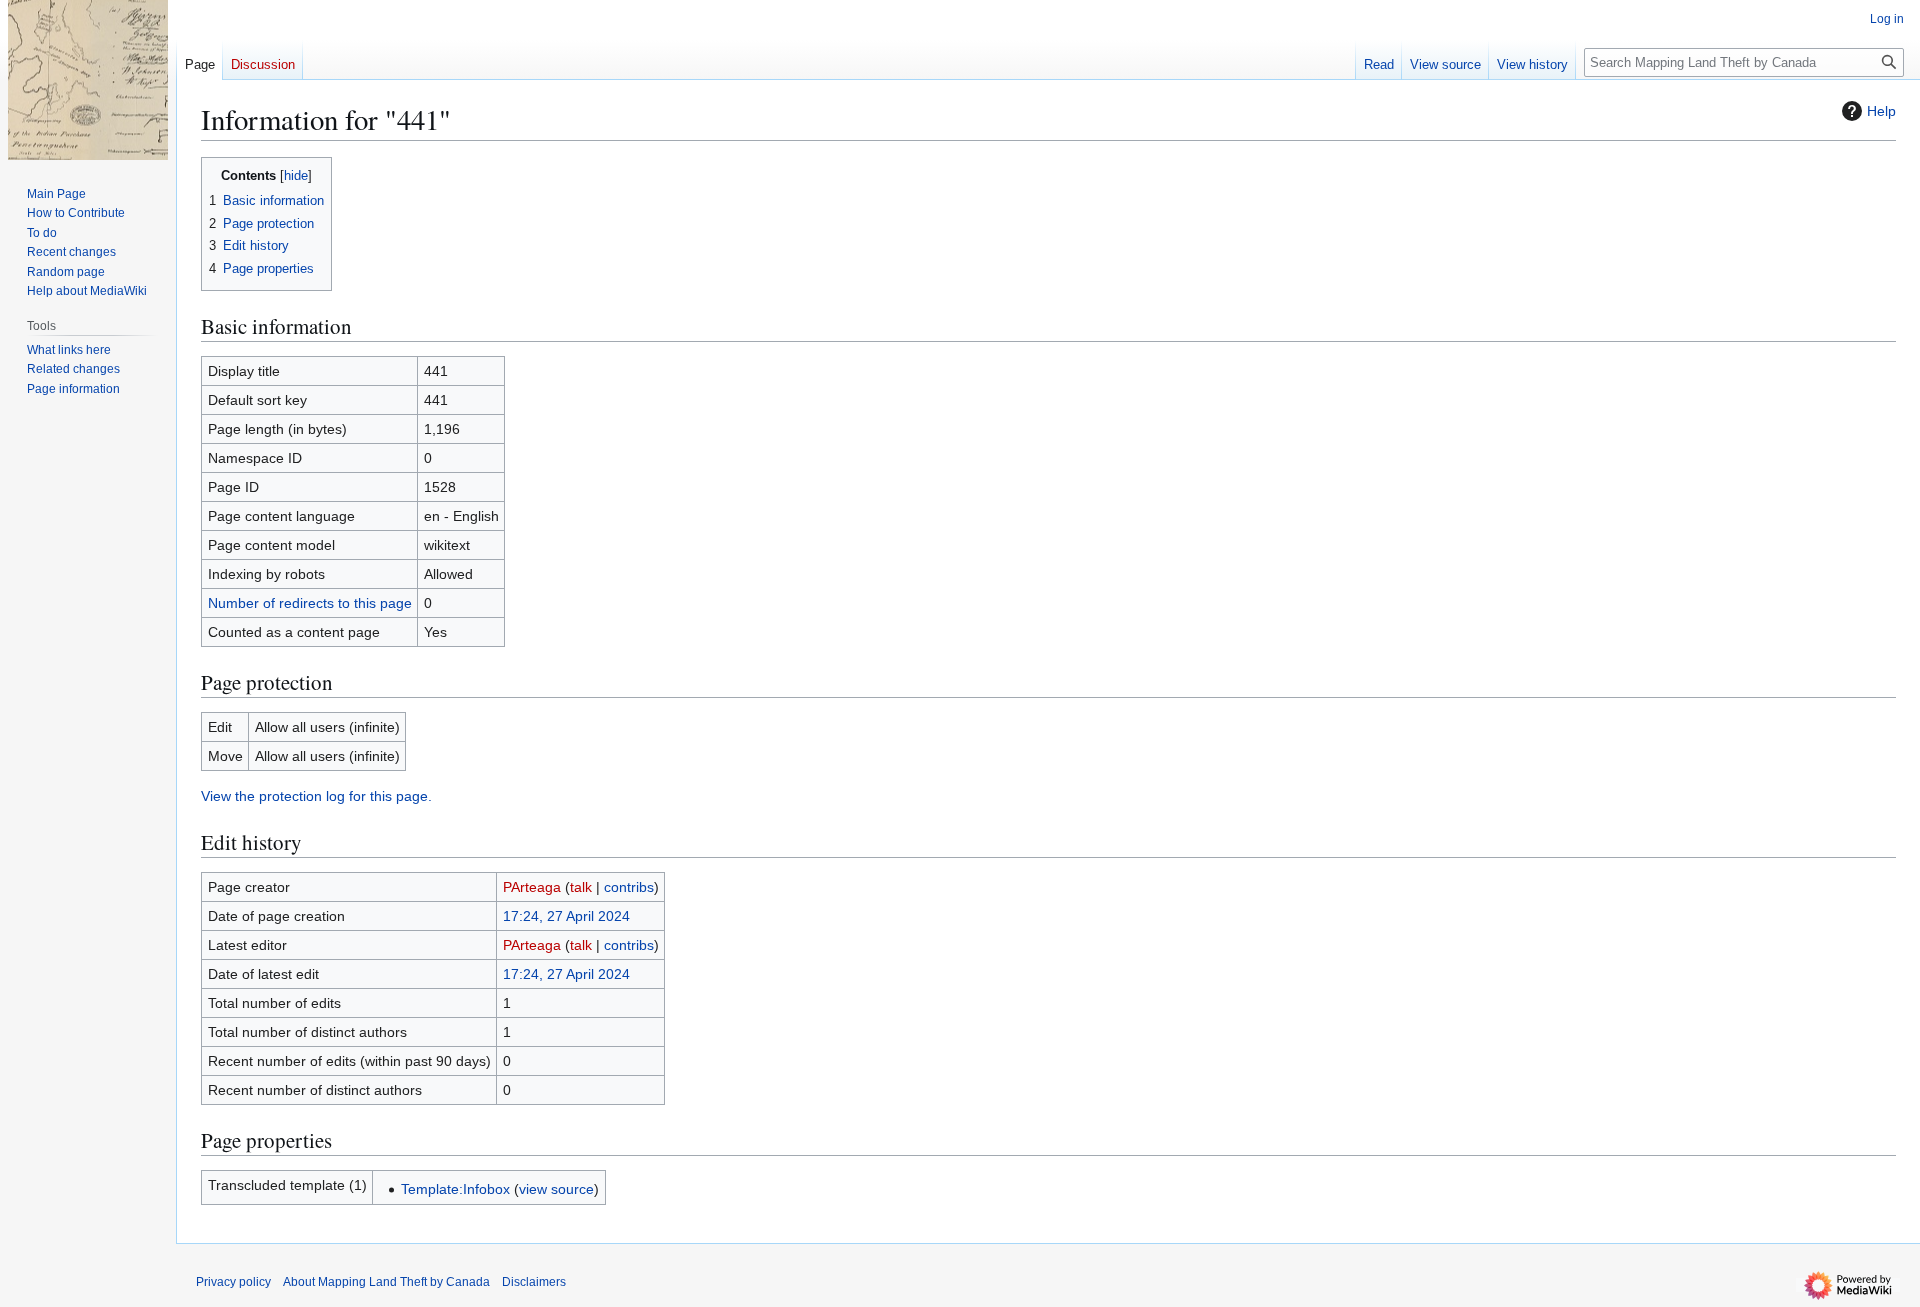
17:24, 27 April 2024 (566, 916)
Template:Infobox (455, 1189)
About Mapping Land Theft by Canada (386, 1282)
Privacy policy (233, 1282)
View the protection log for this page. (316, 796)
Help (1881, 111)
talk (581, 887)
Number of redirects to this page (310, 603)
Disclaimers (534, 1282)
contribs (629, 887)
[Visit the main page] (88, 80)
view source (556, 1189)
